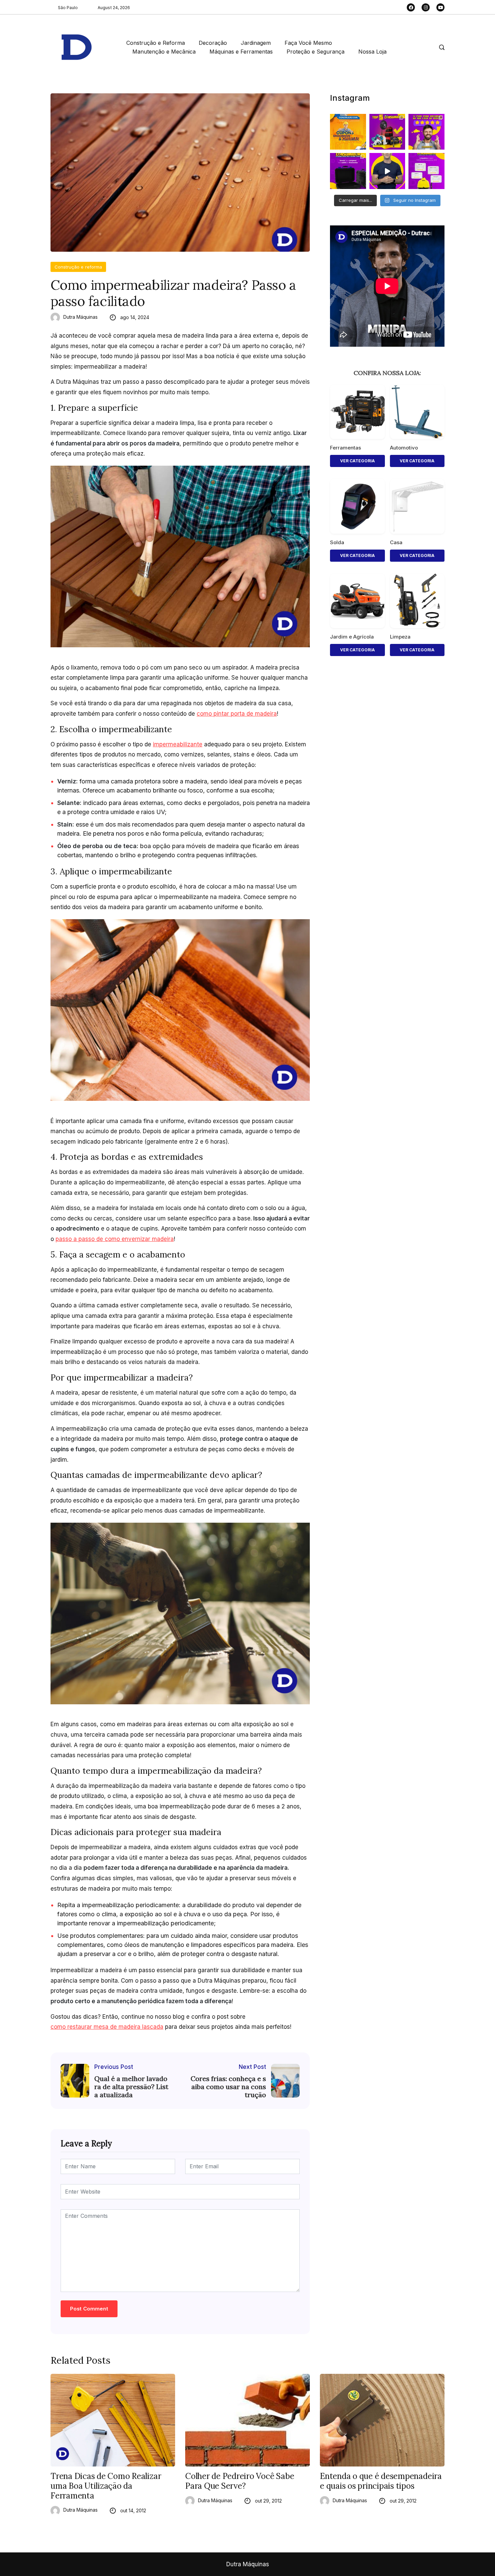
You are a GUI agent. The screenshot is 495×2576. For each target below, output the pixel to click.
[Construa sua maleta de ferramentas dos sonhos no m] (348, 171)
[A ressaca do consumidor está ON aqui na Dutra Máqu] (387, 171)
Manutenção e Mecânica (164, 52)
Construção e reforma (78, 267)
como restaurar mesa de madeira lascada (107, 2027)
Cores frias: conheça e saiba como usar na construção (228, 2087)
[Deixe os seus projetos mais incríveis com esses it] (426, 132)
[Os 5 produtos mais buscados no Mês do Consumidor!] (387, 132)
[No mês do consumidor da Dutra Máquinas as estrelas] (426, 171)
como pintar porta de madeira (237, 714)
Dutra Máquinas (80, 317)
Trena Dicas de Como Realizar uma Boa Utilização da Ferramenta (106, 2486)
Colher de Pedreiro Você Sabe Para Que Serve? (240, 2481)
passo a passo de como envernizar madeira (115, 1239)
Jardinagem (256, 43)
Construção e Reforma (156, 43)
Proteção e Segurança (316, 52)
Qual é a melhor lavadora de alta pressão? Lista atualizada (131, 2087)
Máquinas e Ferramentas (241, 52)
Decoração (213, 43)
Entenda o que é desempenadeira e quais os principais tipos (381, 2481)
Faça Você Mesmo (308, 43)
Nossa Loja (372, 52)
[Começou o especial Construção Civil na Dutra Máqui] (348, 132)
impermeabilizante (178, 744)
